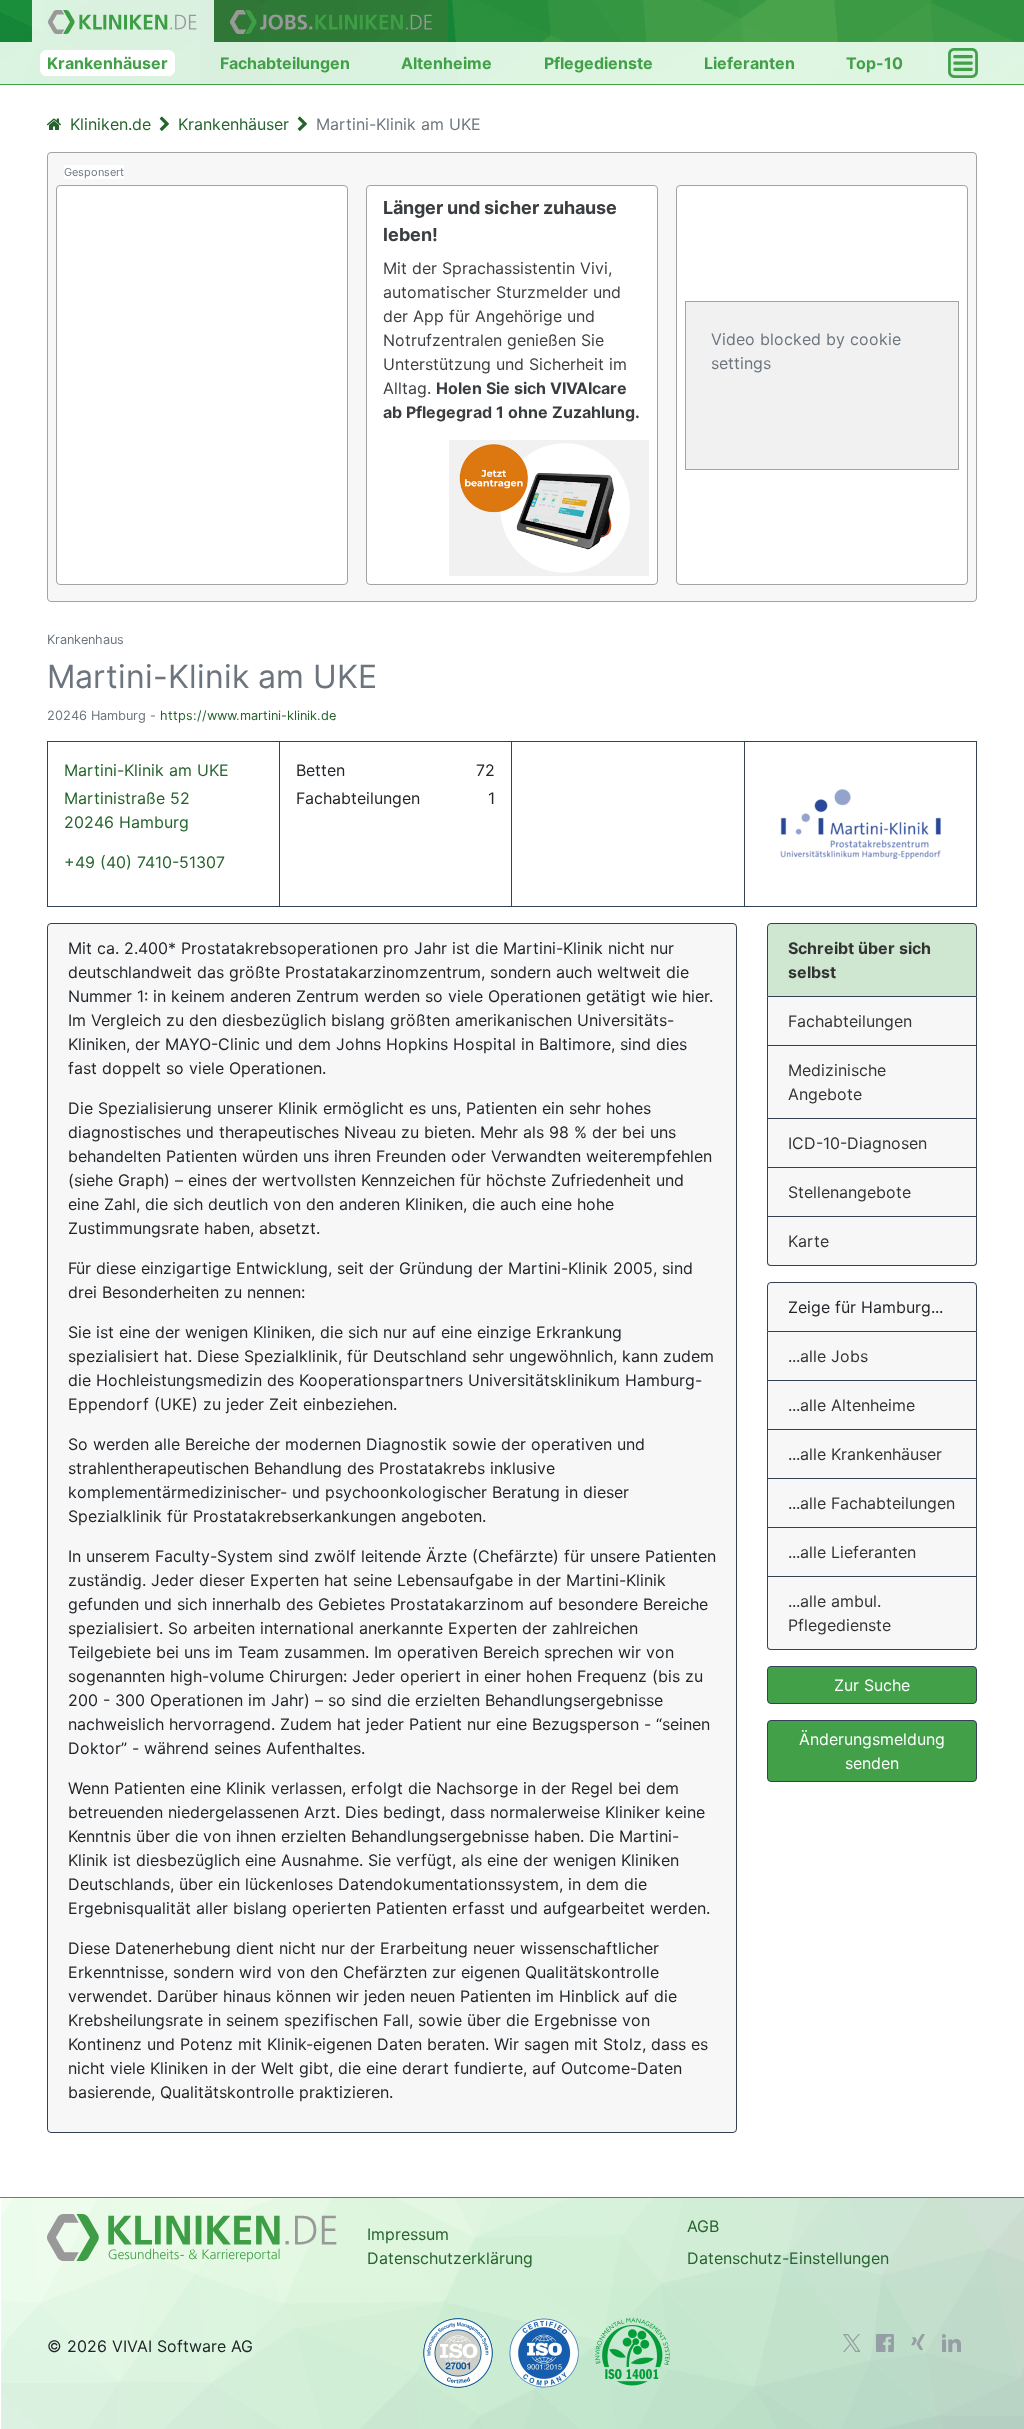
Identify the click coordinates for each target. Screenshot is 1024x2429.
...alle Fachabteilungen (871, 1503)
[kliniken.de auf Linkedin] (951, 2343)
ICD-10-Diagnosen (857, 1143)
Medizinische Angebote (837, 1082)
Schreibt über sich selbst (859, 960)
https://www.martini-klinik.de (248, 715)
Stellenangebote (849, 1192)
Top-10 (874, 63)
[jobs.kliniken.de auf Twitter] (852, 2343)
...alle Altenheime (851, 1405)
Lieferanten (749, 63)
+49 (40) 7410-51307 (144, 862)
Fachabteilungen (285, 63)
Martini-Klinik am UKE (146, 796)
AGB (703, 2226)
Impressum (408, 2234)
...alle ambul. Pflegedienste (839, 1613)
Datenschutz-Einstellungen (788, 2258)
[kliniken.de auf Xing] (918, 2342)
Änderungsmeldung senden (872, 1751)
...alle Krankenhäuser (865, 1454)
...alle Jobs (828, 1356)
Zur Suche (872, 1685)
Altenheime (446, 63)
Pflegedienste (598, 63)
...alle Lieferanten (852, 1552)
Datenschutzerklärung (450, 2258)
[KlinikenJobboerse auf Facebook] (885, 2343)
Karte (808, 1241)
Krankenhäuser (107, 63)
